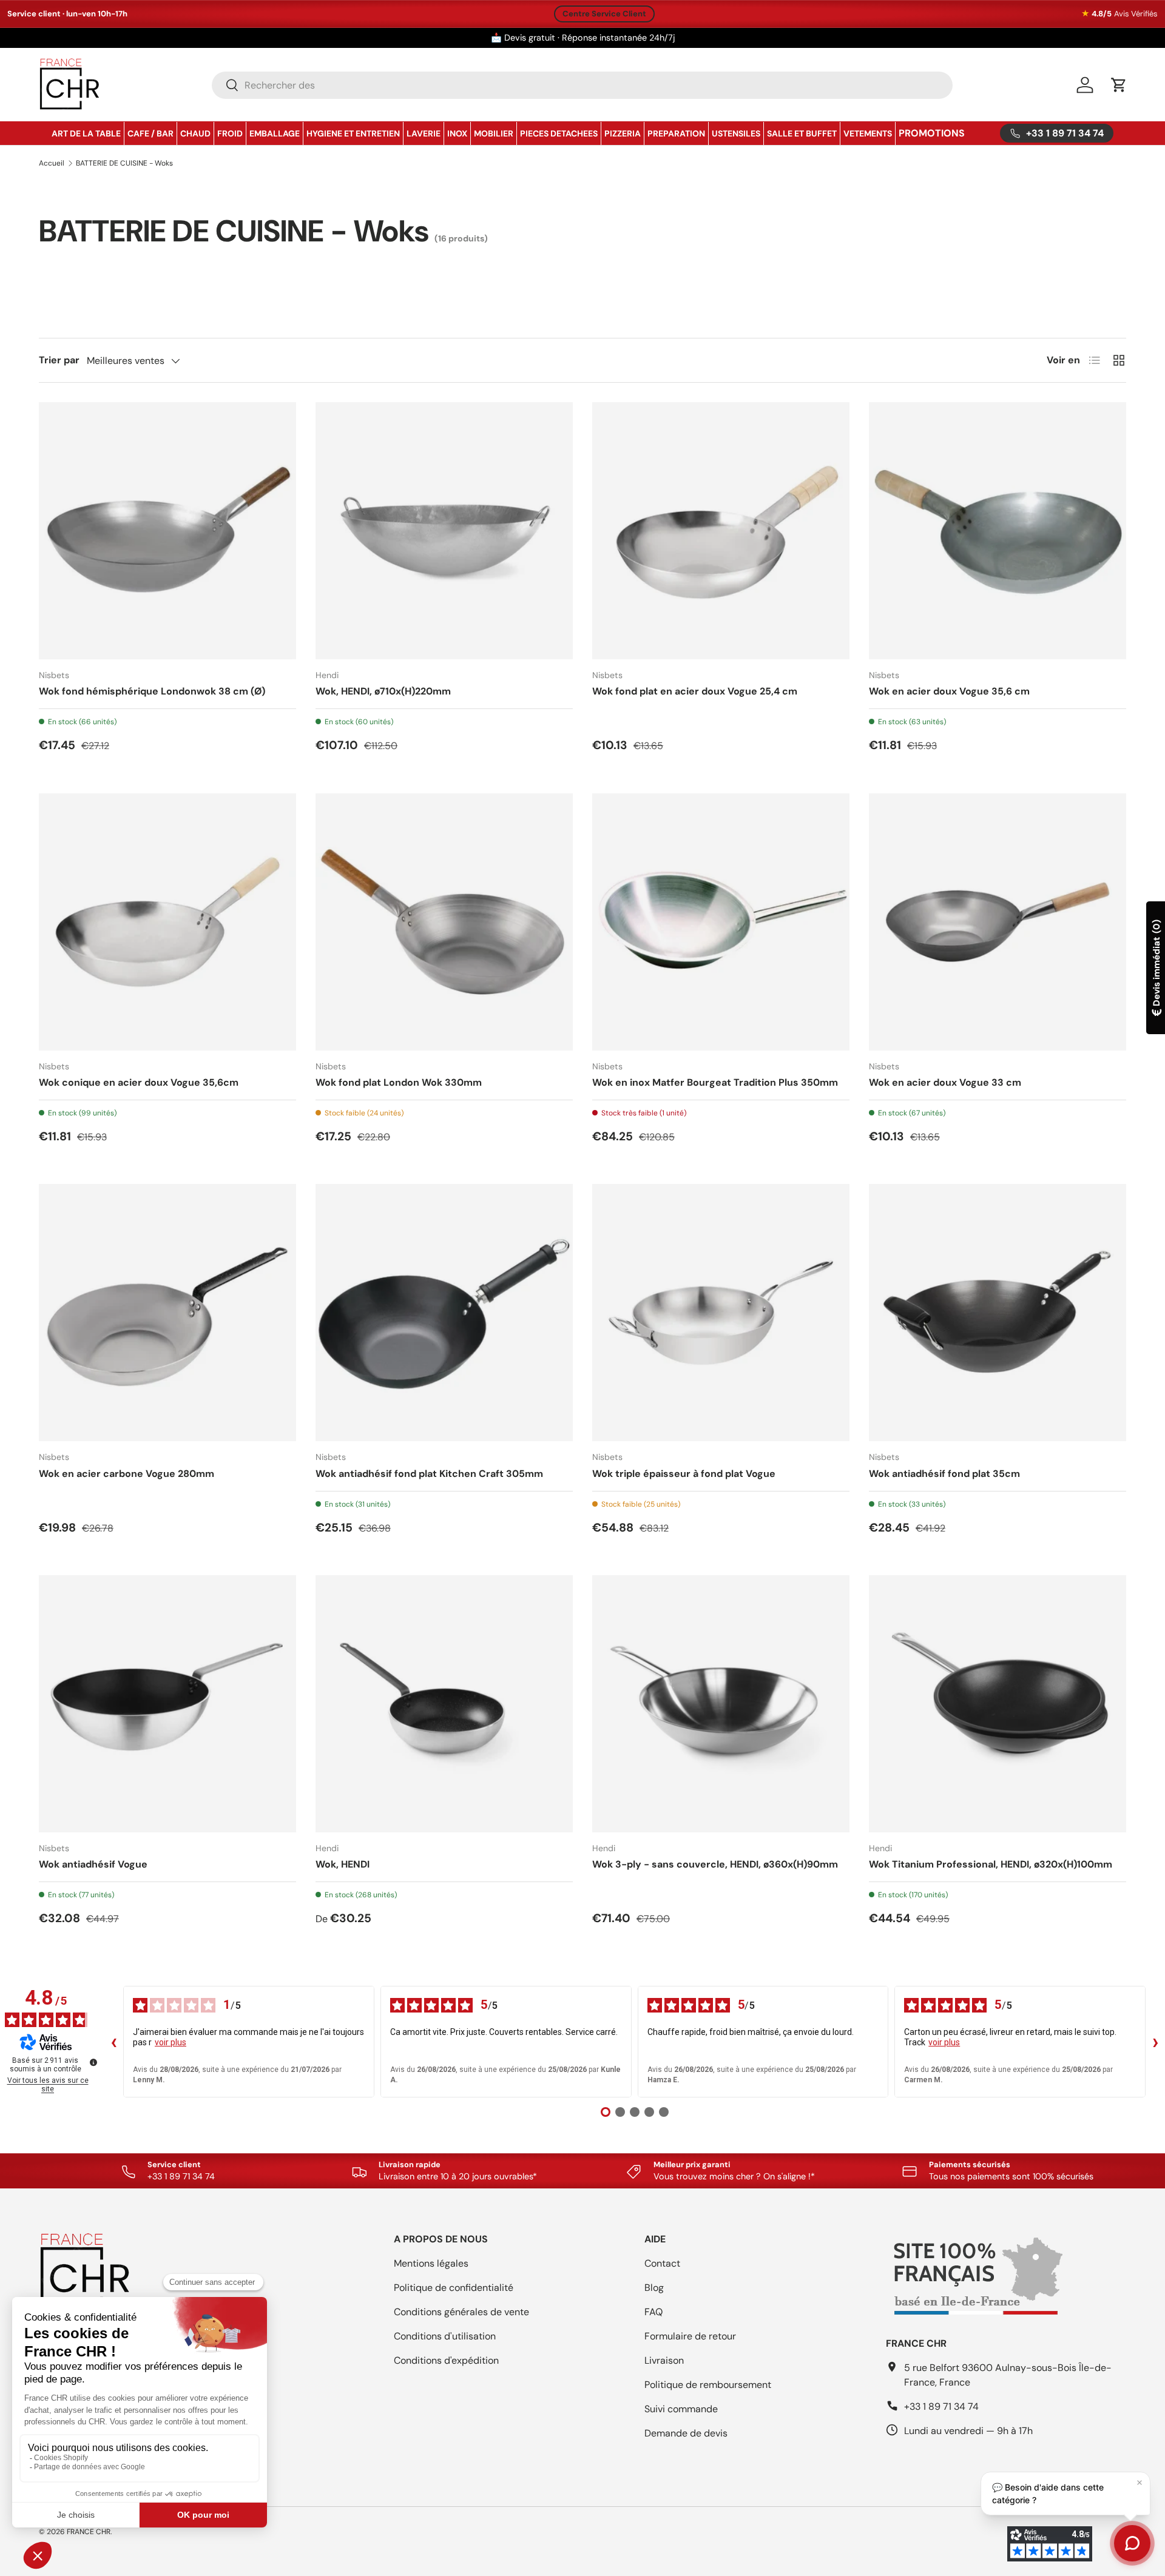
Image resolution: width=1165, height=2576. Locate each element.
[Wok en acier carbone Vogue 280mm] (167, 1313)
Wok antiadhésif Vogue (93, 1864)
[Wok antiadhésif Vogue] (167, 1704)
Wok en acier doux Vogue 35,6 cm (949, 691)
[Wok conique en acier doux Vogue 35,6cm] (167, 922)
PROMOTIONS (932, 133)
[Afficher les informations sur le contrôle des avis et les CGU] (93, 2062)
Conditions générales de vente (461, 2312)
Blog (654, 2288)
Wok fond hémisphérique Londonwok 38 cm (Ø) (152, 691)
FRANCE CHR (89, 2532)
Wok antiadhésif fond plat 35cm (944, 1474)
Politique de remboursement (708, 2385)
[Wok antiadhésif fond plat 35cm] (998, 1313)
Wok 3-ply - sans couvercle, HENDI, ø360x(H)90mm (715, 1864)
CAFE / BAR (150, 133)
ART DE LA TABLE (86, 133)
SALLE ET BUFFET (802, 133)
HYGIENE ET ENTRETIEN (353, 133)
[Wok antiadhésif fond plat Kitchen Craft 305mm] (444, 1313)
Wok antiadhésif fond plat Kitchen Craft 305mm (429, 1474)
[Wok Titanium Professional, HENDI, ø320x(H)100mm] (998, 1704)
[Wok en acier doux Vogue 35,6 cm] (998, 531)
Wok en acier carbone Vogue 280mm (127, 1474)
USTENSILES (736, 133)
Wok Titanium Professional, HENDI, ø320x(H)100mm (991, 1864)
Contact (662, 2263)
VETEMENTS (868, 133)
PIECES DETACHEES (559, 133)
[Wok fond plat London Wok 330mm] (444, 922)
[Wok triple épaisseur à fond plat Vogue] (721, 1313)
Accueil (52, 163)
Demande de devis (686, 2433)
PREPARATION (676, 133)
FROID (230, 133)
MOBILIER (494, 133)
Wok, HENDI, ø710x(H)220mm (383, 691)
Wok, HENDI (343, 1864)
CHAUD (195, 133)
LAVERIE (424, 133)
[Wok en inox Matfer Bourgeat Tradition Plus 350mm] (721, 922)
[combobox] (582, 85)
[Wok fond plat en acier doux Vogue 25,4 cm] (721, 531)
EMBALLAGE (275, 133)
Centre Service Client (604, 14)
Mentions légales (431, 2263)
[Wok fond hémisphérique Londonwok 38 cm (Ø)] (167, 531)
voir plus (171, 2042)
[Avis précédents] (113, 2042)
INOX (457, 133)
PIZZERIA (623, 133)
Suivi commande (681, 2409)
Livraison (664, 2360)
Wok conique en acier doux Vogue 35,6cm (139, 1082)
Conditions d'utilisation (445, 2336)
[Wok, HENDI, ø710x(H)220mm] (444, 531)
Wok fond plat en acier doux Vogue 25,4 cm (695, 691)
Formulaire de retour (690, 2336)
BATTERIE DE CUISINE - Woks (124, 163)
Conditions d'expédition (446, 2360)
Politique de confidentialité (454, 2288)
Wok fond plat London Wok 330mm (399, 1082)
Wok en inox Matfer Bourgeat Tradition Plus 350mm (715, 1082)
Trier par (59, 360)
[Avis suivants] (1155, 2042)
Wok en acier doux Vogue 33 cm (945, 1082)
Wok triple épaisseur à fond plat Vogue (684, 1474)
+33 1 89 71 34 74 (941, 2406)
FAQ (653, 2312)
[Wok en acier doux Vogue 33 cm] (998, 922)
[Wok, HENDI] (444, 1704)
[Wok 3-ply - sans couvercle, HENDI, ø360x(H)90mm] (721, 1704)
